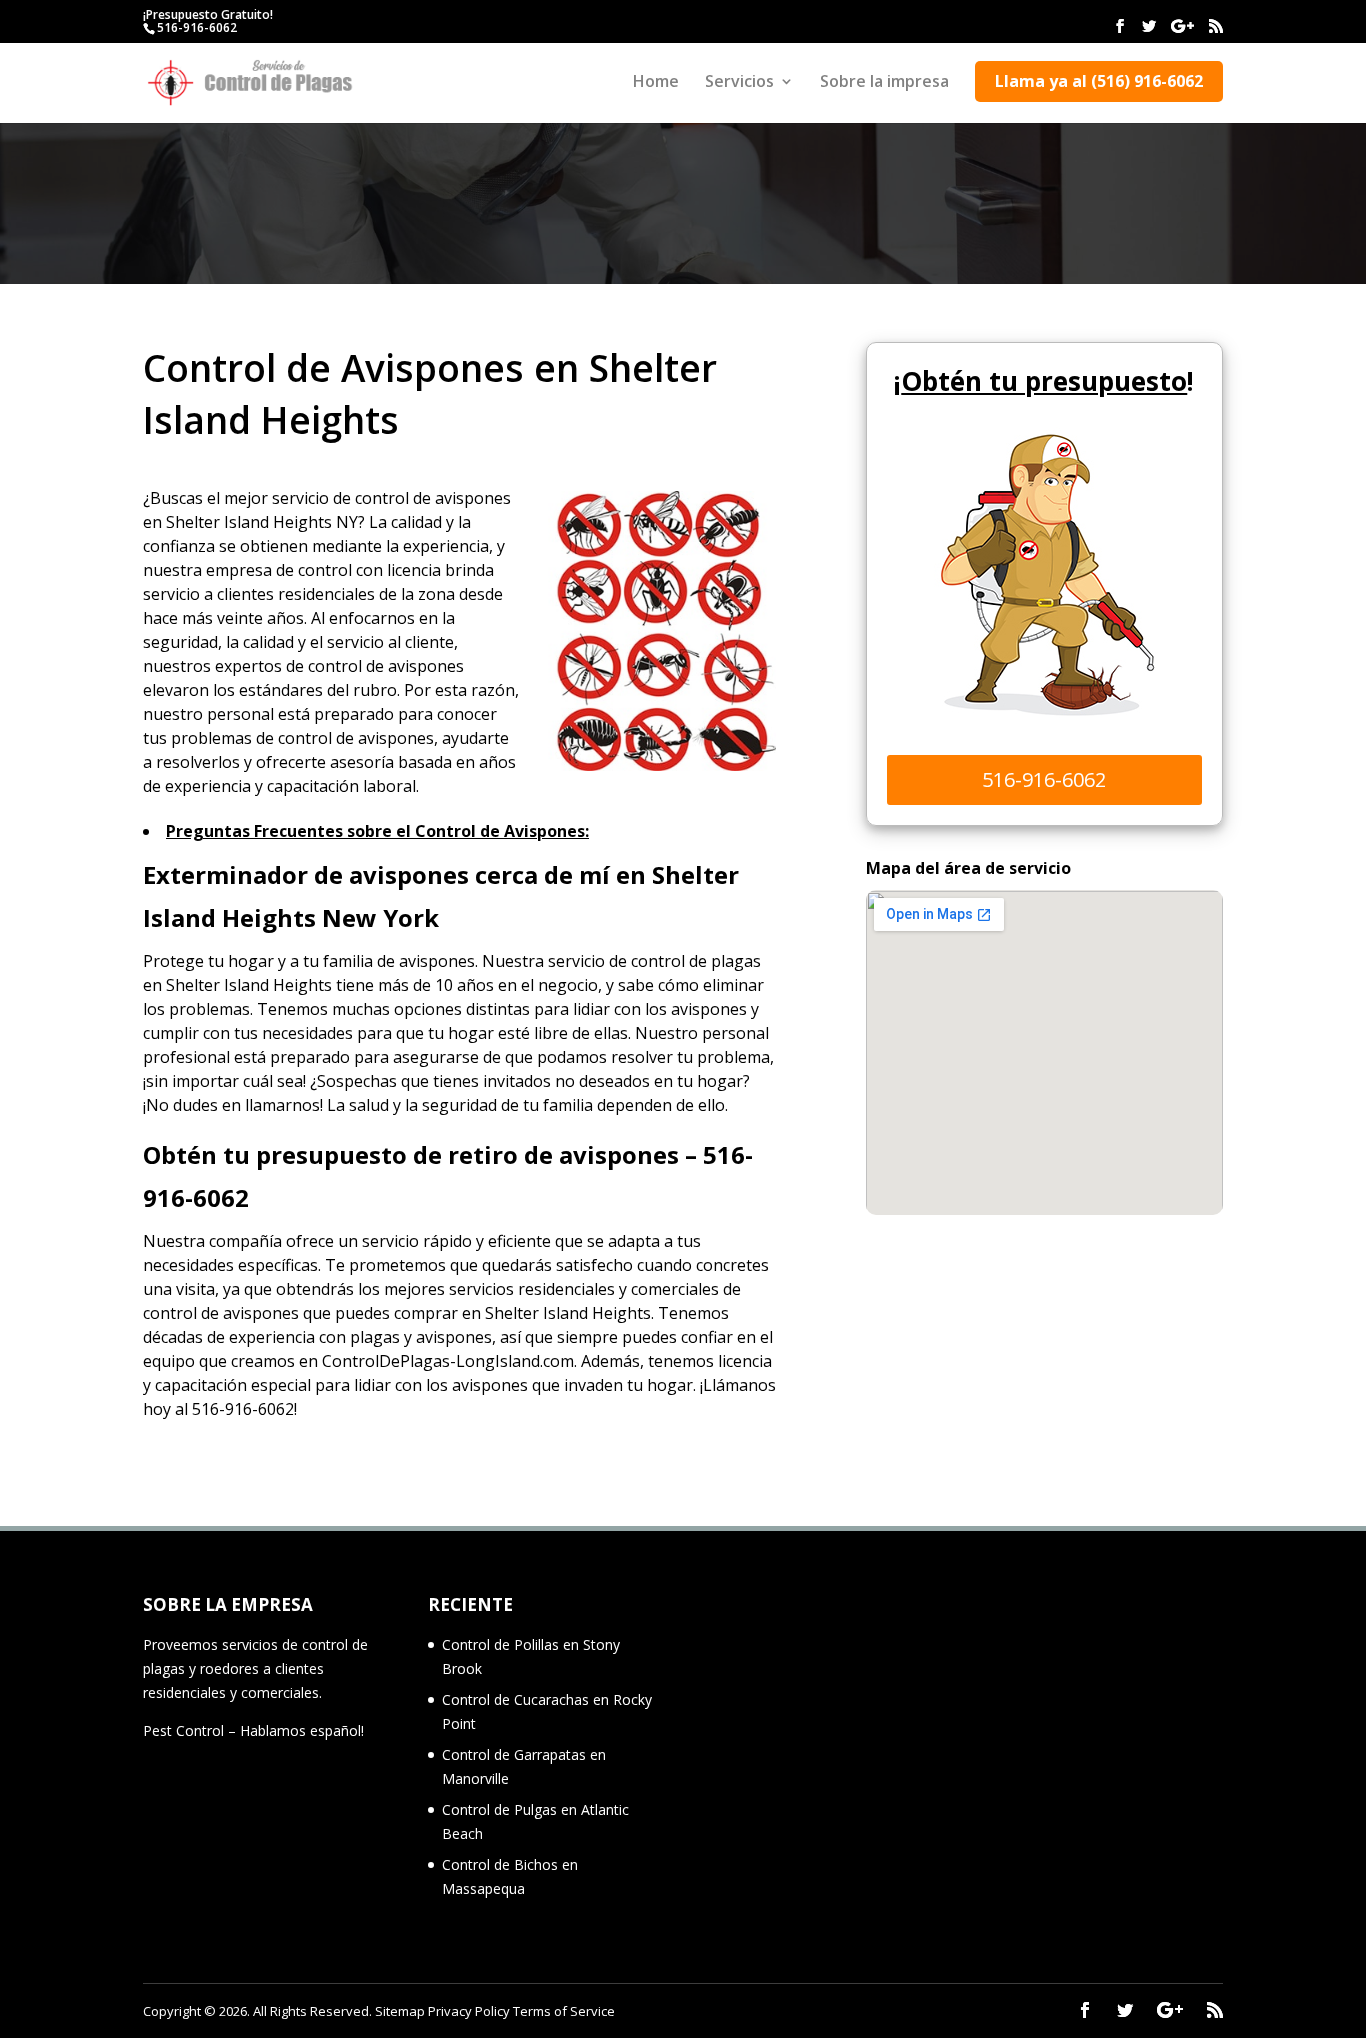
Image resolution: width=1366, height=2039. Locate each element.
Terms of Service (564, 2011)
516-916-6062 (197, 27)
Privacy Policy (469, 2011)
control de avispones (221, 1313)
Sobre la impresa (884, 83)
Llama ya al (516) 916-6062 (1099, 81)
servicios (481, 1289)
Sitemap (400, 2011)
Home (656, 83)
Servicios (739, 83)
